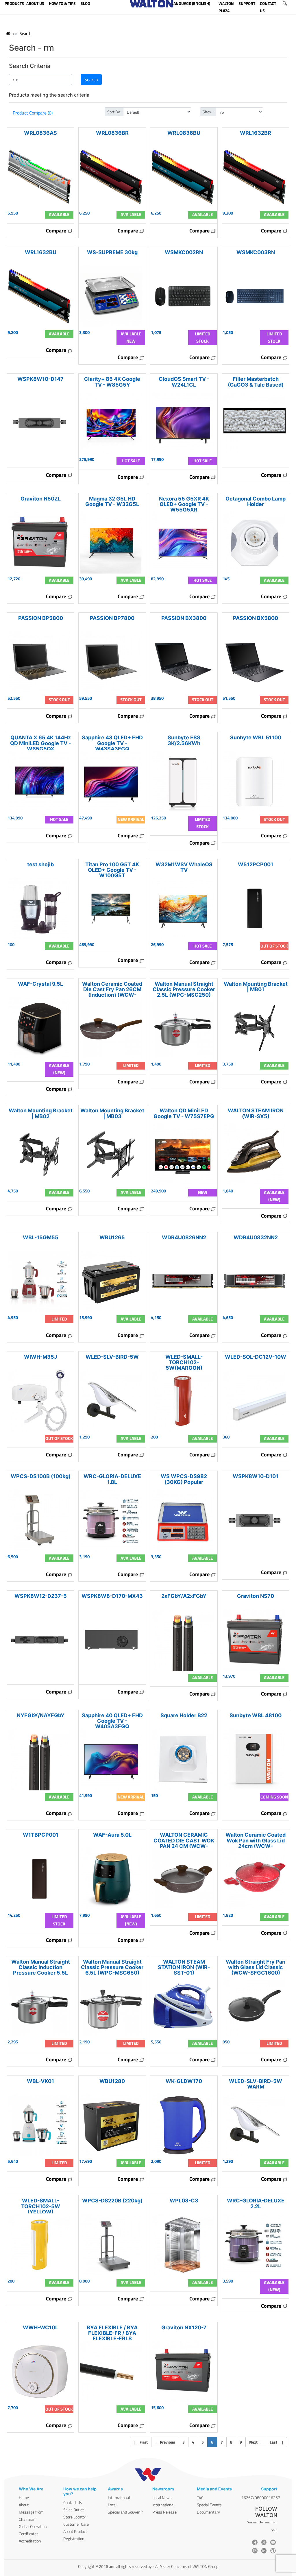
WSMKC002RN (184, 252)
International (119, 2497)
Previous (165, 2442)
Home (24, 2497)
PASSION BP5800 (41, 618)
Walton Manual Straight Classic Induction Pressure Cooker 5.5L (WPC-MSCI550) (41, 1970)
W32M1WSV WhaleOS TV (184, 867)
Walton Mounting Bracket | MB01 (256, 987)
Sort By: (114, 112)
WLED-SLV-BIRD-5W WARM (256, 2084)
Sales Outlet (74, 2510)
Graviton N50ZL (41, 499)
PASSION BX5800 (256, 618)
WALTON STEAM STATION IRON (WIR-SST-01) (184, 1967)
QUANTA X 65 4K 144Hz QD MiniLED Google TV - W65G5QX (40, 743)
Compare (57, 231)
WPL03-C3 (184, 2201)
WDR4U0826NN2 (184, 1237)
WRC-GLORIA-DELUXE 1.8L (112, 1479)
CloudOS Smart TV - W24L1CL (184, 382)
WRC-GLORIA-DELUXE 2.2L (256, 2203)
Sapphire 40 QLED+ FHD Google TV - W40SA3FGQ (112, 1721)
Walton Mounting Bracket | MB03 (112, 1113)
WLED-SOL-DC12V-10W (256, 1357)
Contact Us (73, 2502)
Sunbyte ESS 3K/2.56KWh (184, 740)
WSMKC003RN (256, 252)
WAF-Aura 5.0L (112, 1835)
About (24, 2505)
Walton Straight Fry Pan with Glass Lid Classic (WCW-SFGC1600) (256, 1967)
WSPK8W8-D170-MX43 (112, 1596)
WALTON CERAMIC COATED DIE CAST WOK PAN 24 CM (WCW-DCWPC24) (184, 1843)
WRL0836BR (112, 133)
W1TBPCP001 (41, 1835)
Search (26, 33)
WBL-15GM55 (41, 1237)
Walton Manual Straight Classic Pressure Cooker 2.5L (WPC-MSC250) (184, 989)
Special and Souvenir (125, 2512)
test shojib (40, 864)
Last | (276, 2442)
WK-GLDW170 (184, 2081)
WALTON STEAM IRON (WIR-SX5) (256, 1113)
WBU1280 (112, 2081)
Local (112, 2505)
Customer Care (76, 2524)
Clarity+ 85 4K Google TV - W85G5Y (112, 382)
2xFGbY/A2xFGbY (184, 1596)
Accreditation (30, 2541)
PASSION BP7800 (112, 618)
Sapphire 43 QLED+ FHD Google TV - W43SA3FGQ (112, 743)
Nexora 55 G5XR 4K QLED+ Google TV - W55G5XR (184, 504)
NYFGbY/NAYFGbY (41, 1715)
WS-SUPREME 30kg (112, 252)
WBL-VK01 (40, 2081)
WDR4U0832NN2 (256, 1237)
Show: (208, 112)
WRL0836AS (40, 133)
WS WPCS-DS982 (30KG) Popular (184, 1479)
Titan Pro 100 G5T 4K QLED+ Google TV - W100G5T (112, 870)
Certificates (29, 2534)
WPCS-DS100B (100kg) (41, 1476)
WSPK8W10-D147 (40, 379)
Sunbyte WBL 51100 (256, 737)
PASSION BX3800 (184, 618)
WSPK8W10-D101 (256, 1476)
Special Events (209, 2505)
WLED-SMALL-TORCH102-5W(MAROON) (184, 1362)
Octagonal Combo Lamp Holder (256, 501)
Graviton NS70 (256, 1596)
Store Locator (75, 2517)
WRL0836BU (184, 133)
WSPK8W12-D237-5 (41, 1596)
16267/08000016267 (261, 2497)
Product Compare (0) (33, 113)
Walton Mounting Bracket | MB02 (41, 1113)
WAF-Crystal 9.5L (40, 984)
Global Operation (33, 2526)
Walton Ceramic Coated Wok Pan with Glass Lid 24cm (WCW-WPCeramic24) (256, 1843)
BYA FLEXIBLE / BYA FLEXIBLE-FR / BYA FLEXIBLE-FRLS (112, 2333)
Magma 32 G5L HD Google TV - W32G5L (112, 501)
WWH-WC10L (40, 2327)
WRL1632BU (41, 252)
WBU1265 (112, 1237)
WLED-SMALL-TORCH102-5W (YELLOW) (41, 2206)
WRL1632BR (256, 133)
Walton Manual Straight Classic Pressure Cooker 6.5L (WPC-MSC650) (112, 1967)
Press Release (164, 2512)
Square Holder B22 (184, 1715)
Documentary (208, 2512)
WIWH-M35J (40, 1357)
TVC (200, 2497)
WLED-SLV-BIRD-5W (112, 1357)
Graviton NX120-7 (184, 2327)
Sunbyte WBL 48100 (256, 1715)
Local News (162, 2497)
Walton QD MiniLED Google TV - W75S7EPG (184, 1113)
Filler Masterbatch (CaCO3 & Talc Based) (256, 382)
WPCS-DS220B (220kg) (112, 2201)
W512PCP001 (256, 864)
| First (141, 2442)
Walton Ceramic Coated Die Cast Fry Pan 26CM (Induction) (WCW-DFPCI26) (112, 992)
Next (256, 2442)
